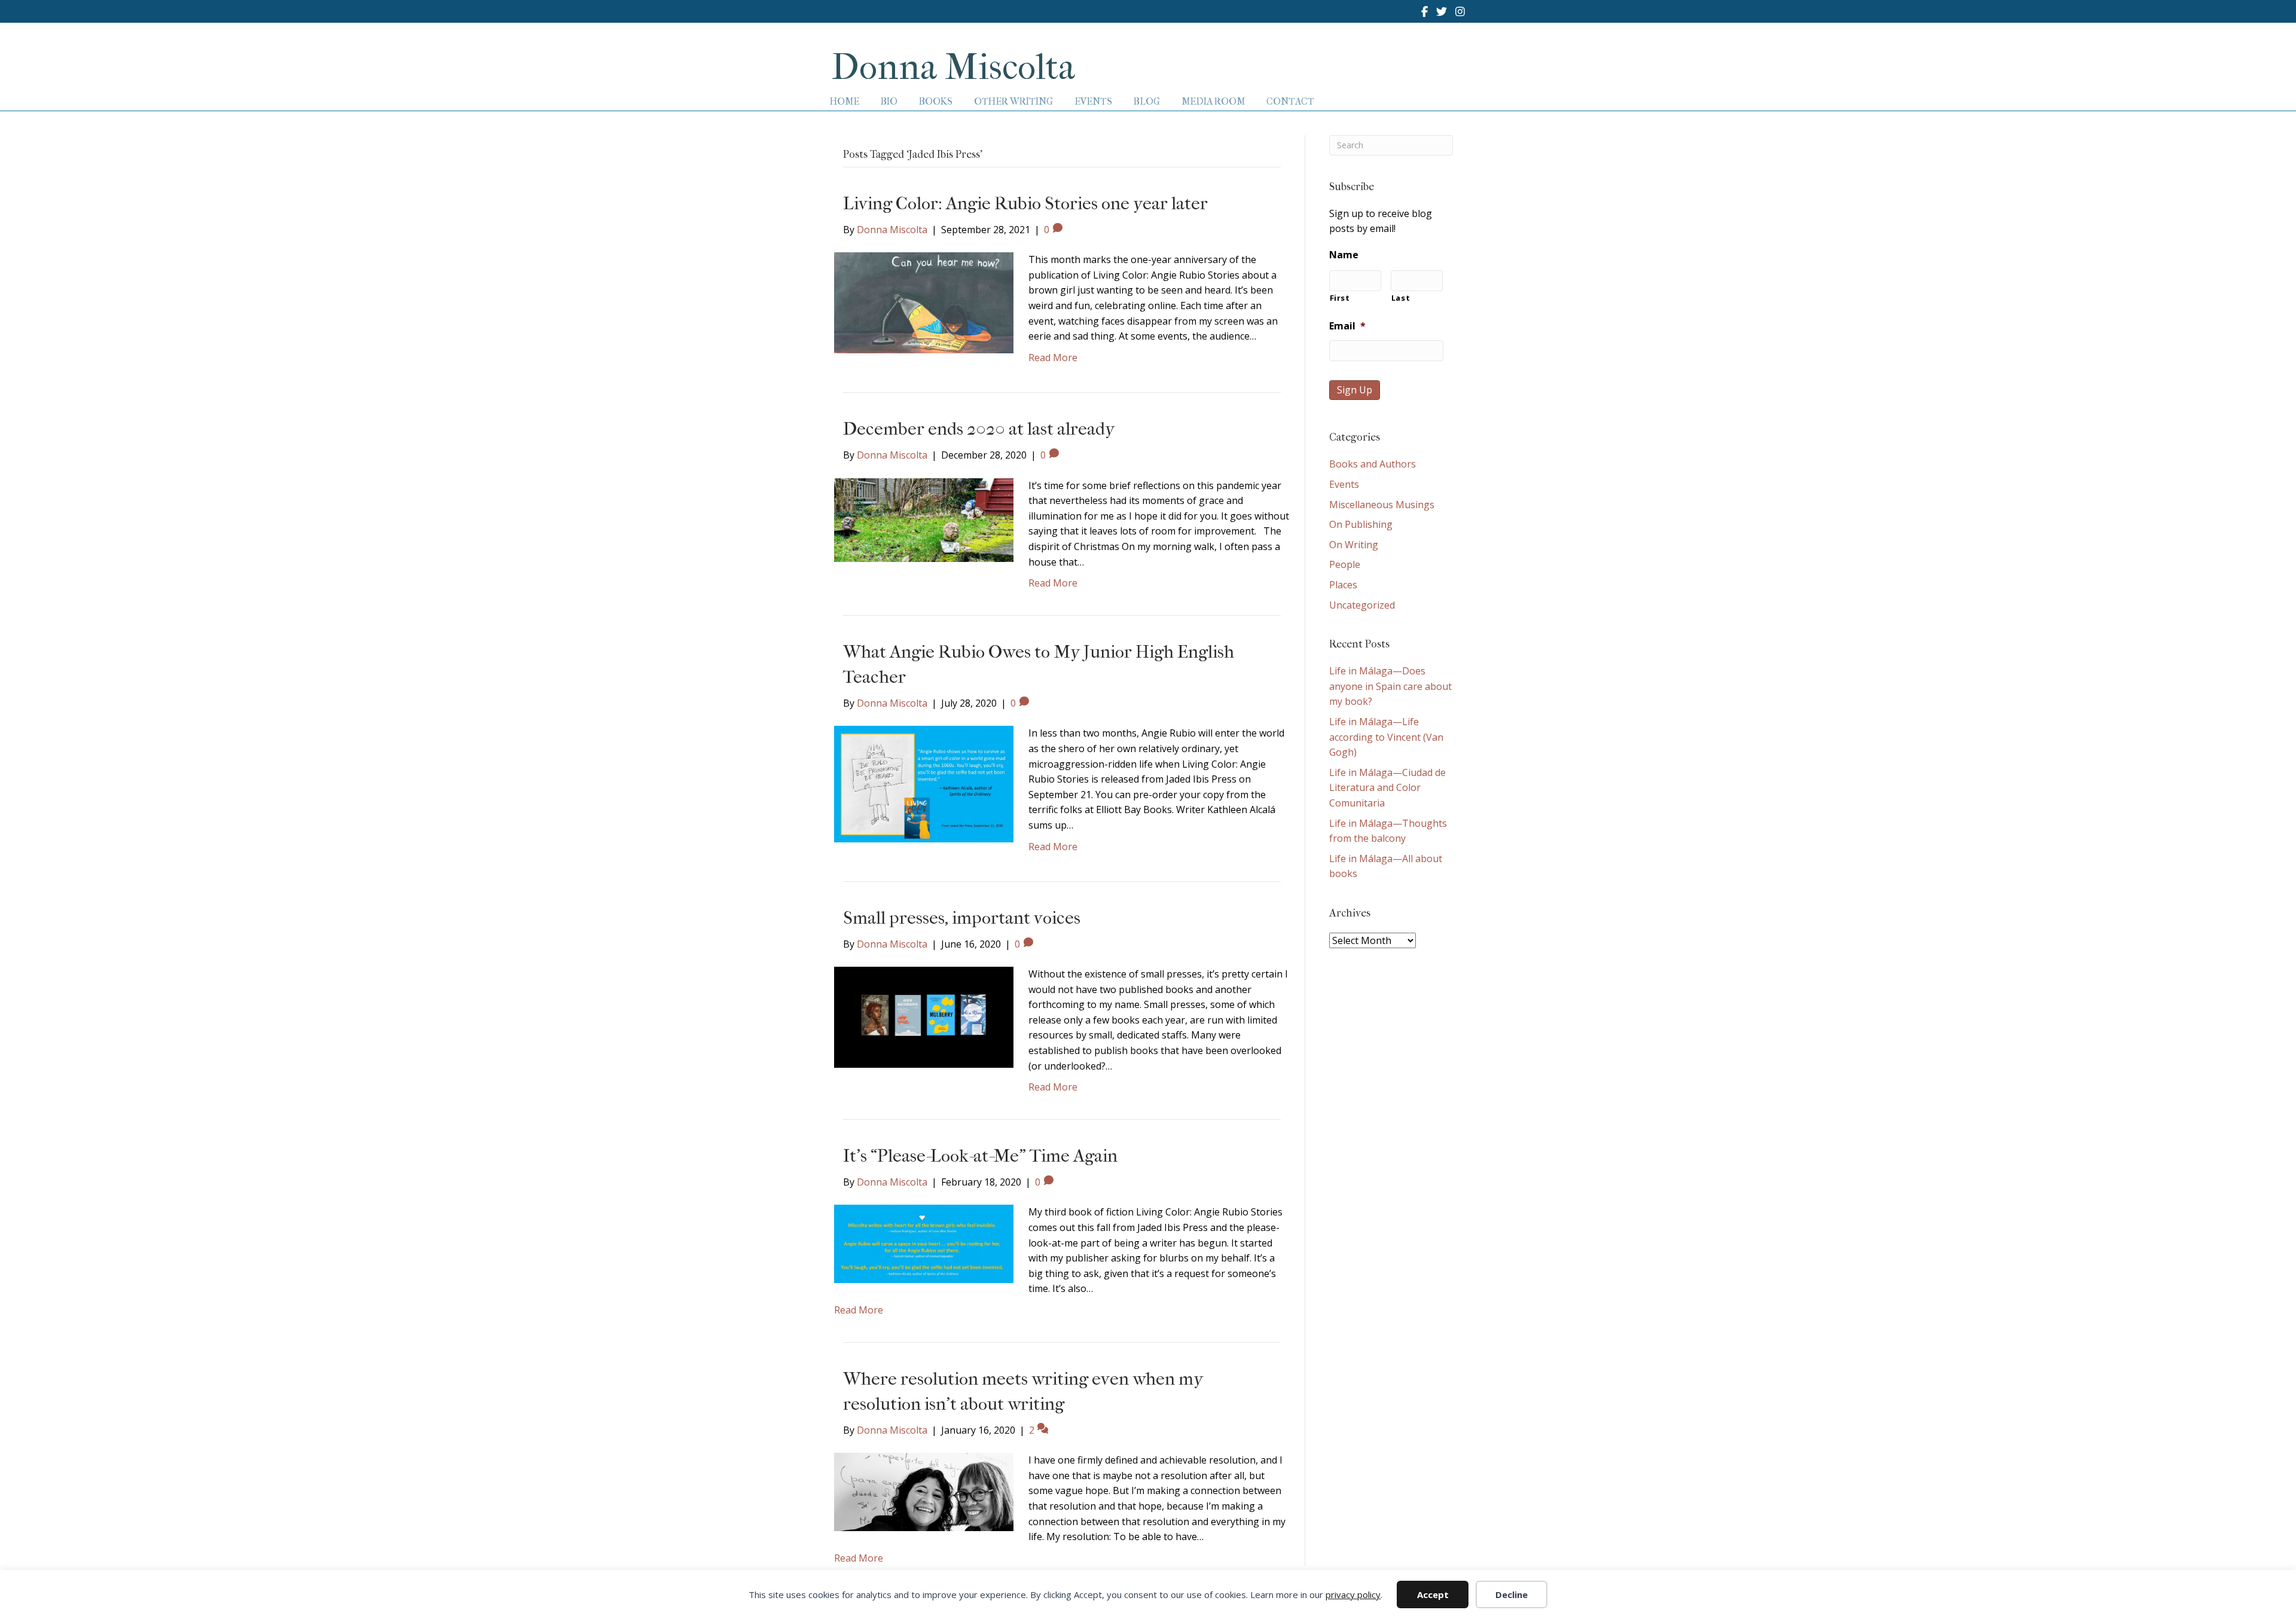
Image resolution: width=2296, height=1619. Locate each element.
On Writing (1354, 545)
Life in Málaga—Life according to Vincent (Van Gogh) (1386, 737)
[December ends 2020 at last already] (924, 519)
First (1340, 298)
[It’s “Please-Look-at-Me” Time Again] (924, 1243)
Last (1401, 298)
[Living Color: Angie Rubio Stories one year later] (924, 302)
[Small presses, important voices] (924, 1016)
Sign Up (1355, 390)
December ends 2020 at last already (979, 429)
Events (1344, 484)
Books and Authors (1373, 464)
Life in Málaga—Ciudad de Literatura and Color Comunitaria (1387, 788)
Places (1343, 585)
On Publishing (1361, 524)
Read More (1053, 358)
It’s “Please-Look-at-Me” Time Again (980, 1156)
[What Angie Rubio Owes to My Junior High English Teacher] (924, 783)
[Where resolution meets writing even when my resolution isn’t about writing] (924, 1491)
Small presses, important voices (962, 918)
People (1345, 564)
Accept (1433, 1594)
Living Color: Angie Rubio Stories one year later (1025, 204)
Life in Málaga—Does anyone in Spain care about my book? (1390, 686)
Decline (1512, 1594)
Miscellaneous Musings (1382, 505)
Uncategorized (1362, 605)
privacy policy (1353, 1594)
